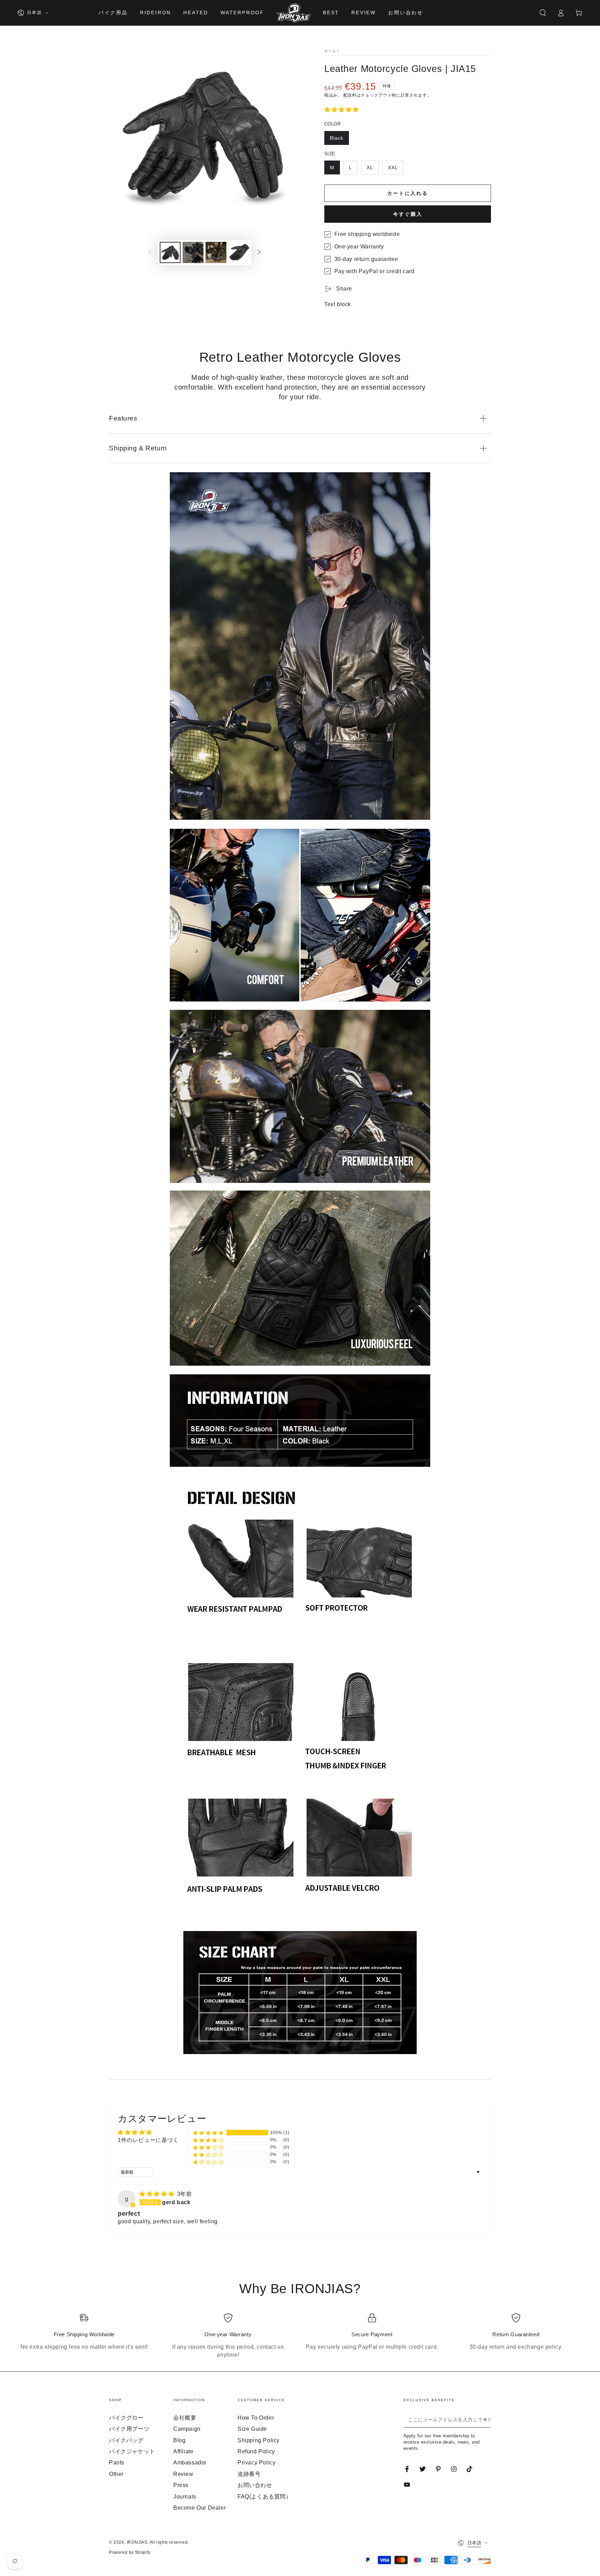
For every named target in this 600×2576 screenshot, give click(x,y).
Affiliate (183, 2451)
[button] (543, 13)
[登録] (487, 2420)
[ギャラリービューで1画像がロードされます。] (170, 252)
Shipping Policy (259, 2440)
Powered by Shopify (130, 2552)
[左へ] (150, 253)
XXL (393, 167)
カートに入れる (408, 193)
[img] (158, 2194)
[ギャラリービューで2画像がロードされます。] (193, 252)
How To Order (256, 2418)
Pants (117, 2463)
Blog (179, 2440)
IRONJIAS (137, 2542)
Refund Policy (256, 2451)
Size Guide (252, 2429)
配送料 (350, 95)
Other (116, 2474)
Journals (185, 2497)
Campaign (187, 2429)
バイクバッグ (126, 2440)
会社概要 (185, 2418)
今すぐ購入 (408, 214)
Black (337, 138)
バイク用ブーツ (129, 2429)
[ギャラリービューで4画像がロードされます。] (239, 252)
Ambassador (190, 2463)
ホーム (330, 51)
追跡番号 (249, 2474)
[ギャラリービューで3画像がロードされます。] (216, 252)
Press (181, 2485)
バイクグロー (126, 2418)
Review (183, 2474)
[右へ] (259, 253)
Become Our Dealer (199, 2508)
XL (370, 167)
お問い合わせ (255, 2485)
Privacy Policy (256, 2463)
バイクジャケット (132, 2451)
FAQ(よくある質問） (265, 2497)
